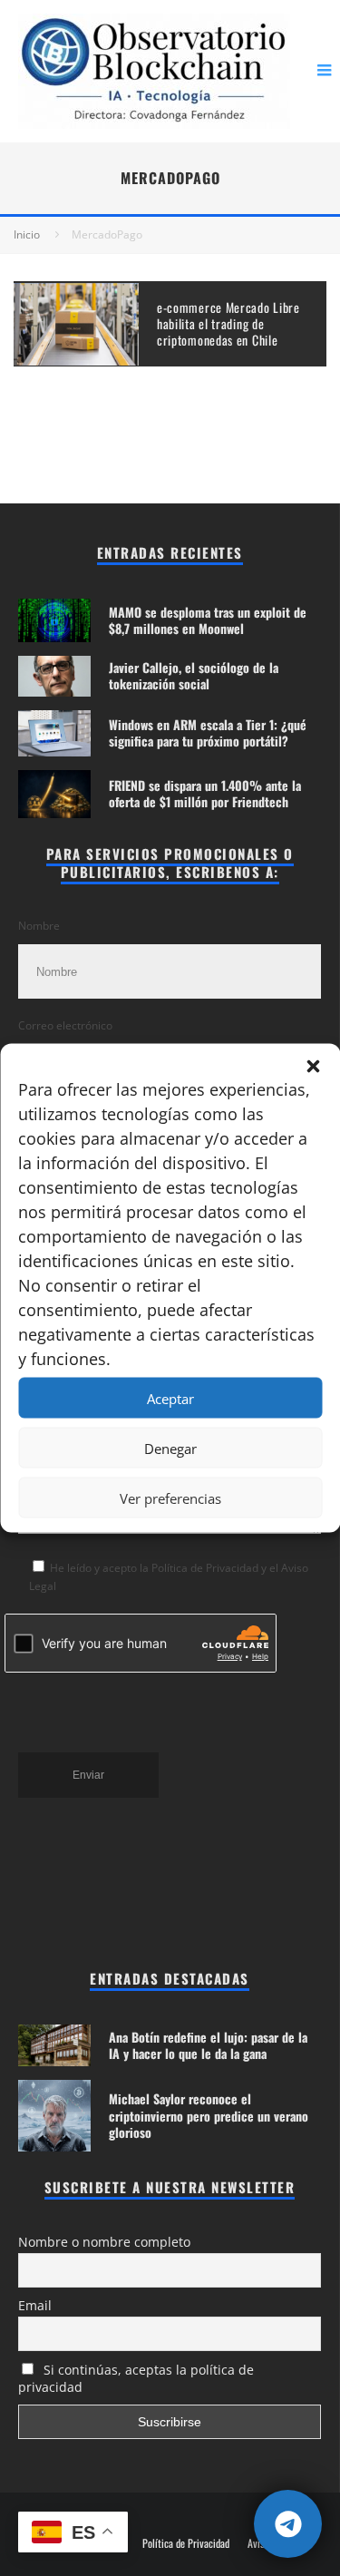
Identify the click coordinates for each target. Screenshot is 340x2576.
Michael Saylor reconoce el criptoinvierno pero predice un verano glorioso (209, 2115)
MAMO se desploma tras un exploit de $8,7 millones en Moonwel (208, 620)
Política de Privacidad (186, 2543)
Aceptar (170, 1398)
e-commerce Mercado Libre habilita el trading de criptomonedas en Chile (228, 323)
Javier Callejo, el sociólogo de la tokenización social (194, 675)
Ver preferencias (170, 1498)
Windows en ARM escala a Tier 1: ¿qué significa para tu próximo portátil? (208, 732)
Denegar (170, 1448)
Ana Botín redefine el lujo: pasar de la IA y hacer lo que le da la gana (208, 2045)
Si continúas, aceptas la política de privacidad (136, 2378)
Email (35, 2305)
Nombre (39, 926)
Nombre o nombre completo (104, 2242)
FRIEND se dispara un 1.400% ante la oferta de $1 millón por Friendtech (205, 793)
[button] (313, 1067)
